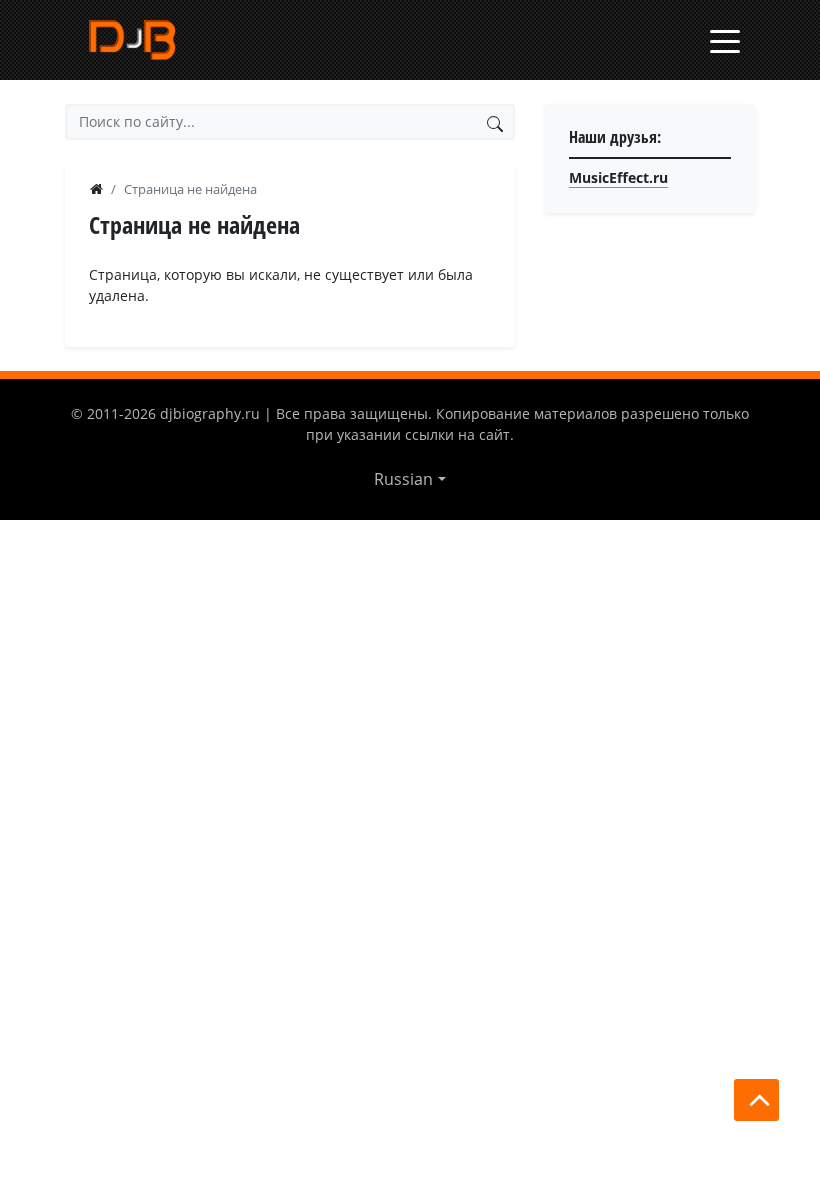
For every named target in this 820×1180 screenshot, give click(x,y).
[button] (409, 479)
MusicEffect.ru (618, 177)
